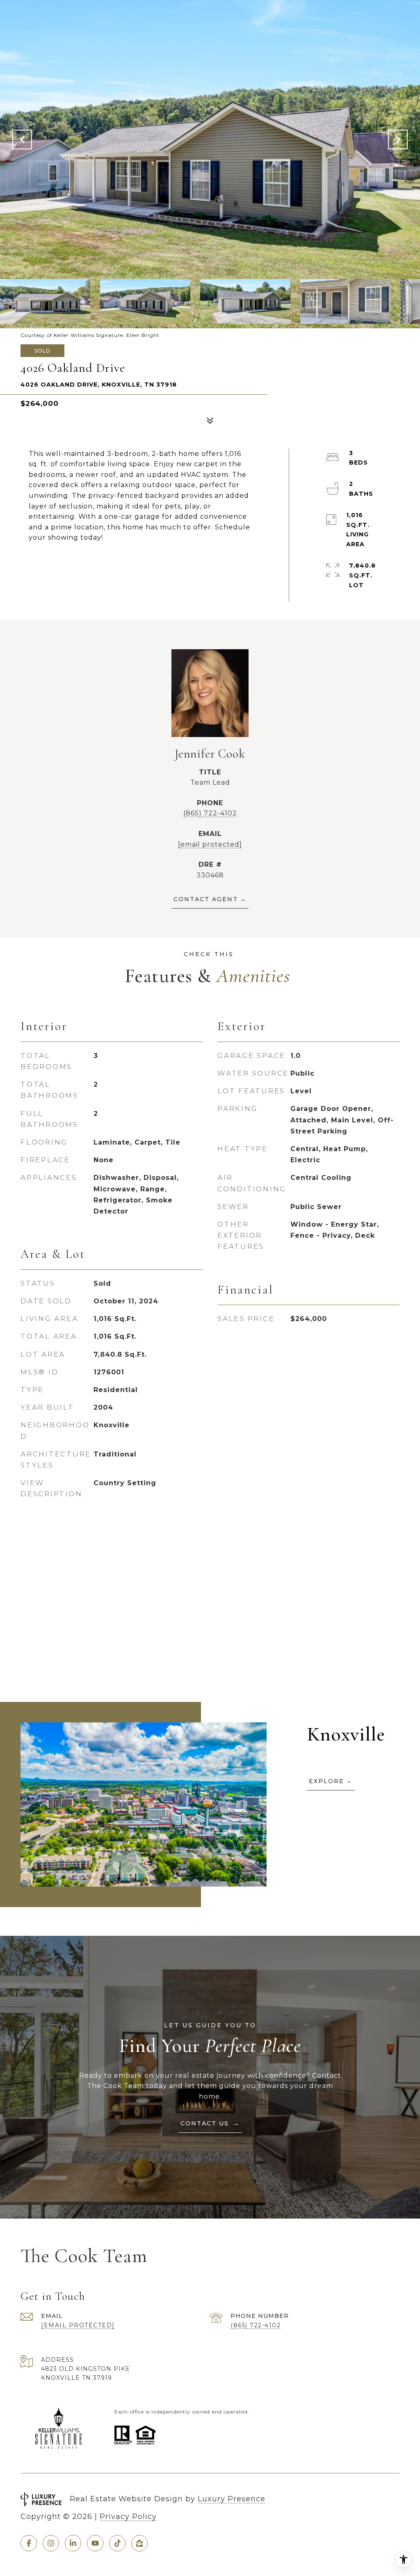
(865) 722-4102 (210, 813)
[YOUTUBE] (95, 2543)
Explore (326, 1781)
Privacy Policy (128, 2516)
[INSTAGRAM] (51, 2543)
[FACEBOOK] (29, 2543)
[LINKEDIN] (73, 2543)
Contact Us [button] (206, 2123)
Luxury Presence (232, 2499)
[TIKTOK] (117, 2543)
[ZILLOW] (139, 2543)
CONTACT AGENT (206, 899)
